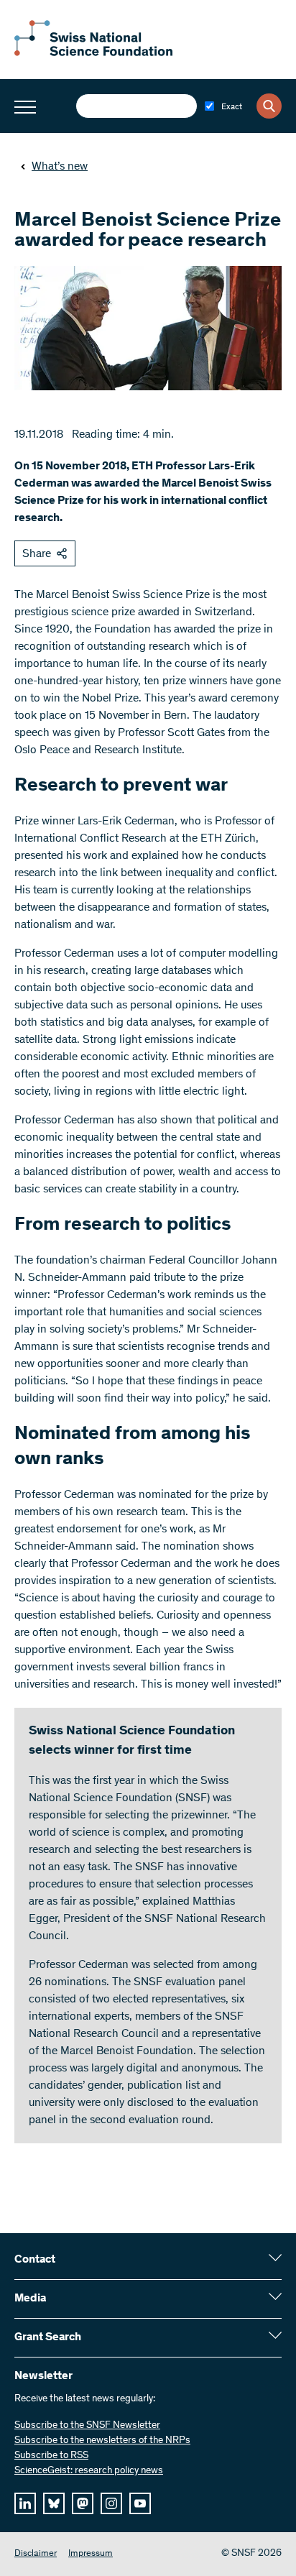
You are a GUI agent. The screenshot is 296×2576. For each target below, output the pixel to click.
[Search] (269, 106)
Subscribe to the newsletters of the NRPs (102, 2441)
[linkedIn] (25, 2503)
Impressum (91, 2554)
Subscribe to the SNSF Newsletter (87, 2426)
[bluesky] (54, 2503)
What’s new (60, 167)
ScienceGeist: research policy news (89, 2471)
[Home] (93, 53)
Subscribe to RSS (51, 2456)
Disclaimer (36, 2554)
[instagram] (111, 2503)
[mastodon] (83, 2503)
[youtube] (140, 2503)
